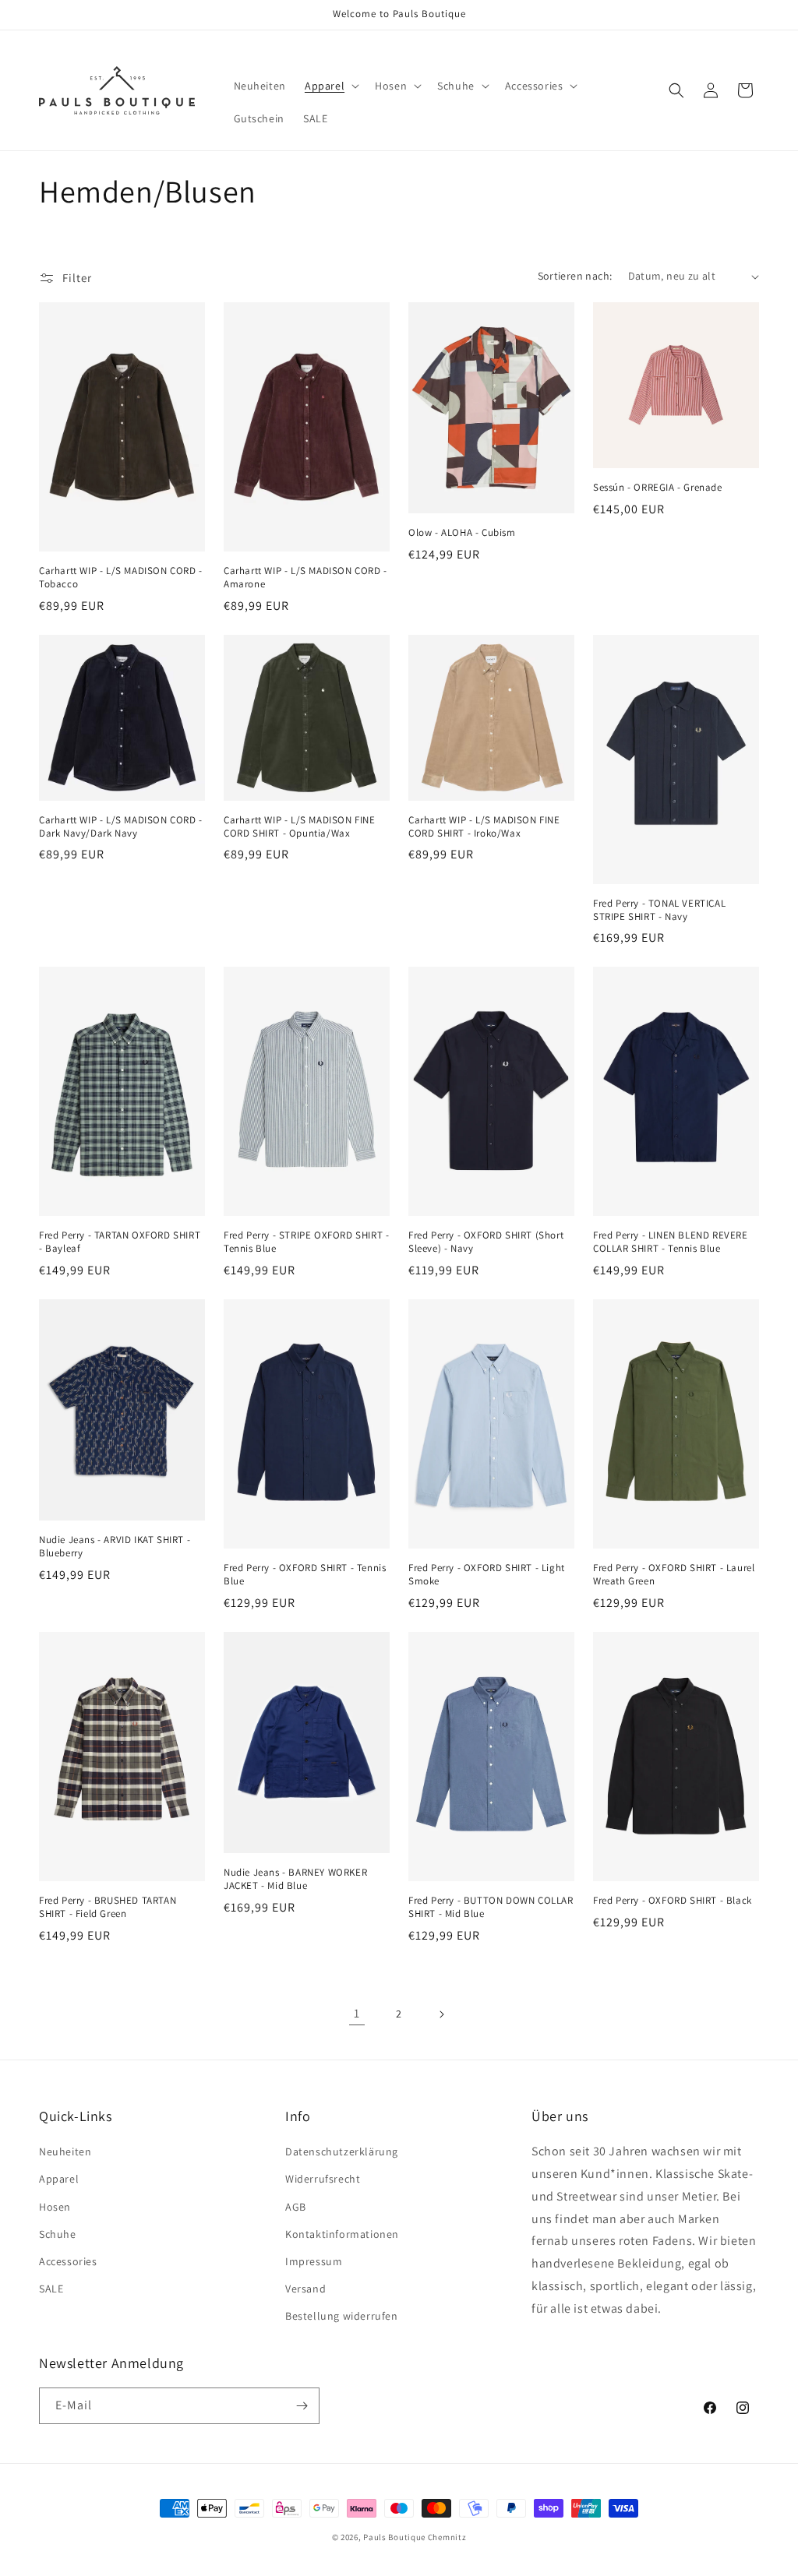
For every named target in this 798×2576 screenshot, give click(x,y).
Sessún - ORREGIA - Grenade (658, 488)
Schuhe (58, 2234)
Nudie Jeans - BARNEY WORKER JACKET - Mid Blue (295, 1879)
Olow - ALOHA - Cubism (462, 533)
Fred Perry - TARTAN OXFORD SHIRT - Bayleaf (120, 1242)
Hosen (55, 2207)
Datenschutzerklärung (342, 2151)
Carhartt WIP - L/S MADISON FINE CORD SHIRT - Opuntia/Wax (300, 827)
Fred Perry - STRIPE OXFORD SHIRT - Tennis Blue (306, 1242)
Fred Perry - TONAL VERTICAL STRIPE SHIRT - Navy (659, 910)
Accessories (68, 2261)
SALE (51, 2289)
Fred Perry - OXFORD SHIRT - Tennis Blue (305, 1575)
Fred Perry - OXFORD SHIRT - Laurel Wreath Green (674, 1575)
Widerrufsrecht (323, 2179)
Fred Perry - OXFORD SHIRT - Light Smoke (487, 1575)
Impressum (314, 2261)
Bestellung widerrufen (342, 2316)
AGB (296, 2207)
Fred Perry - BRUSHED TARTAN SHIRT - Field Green (108, 1907)
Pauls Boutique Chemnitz (415, 2537)
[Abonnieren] (302, 2406)
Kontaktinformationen (342, 2234)
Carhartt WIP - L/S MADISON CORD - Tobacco (121, 578)
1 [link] (357, 2013)
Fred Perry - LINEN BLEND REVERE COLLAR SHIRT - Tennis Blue (671, 1242)
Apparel (59, 2179)
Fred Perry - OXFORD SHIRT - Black (673, 1901)
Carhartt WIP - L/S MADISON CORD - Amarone (305, 578)
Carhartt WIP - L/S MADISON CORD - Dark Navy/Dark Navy (121, 827)
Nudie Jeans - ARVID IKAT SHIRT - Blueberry (115, 1547)
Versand (305, 2289)
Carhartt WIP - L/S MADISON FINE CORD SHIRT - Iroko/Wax (484, 827)
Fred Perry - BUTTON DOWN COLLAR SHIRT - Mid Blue (491, 1907)
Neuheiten (65, 2151)
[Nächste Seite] (441, 2014)
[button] (330, 86)
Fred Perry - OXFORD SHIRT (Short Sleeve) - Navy (486, 1242)
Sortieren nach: (575, 276)
